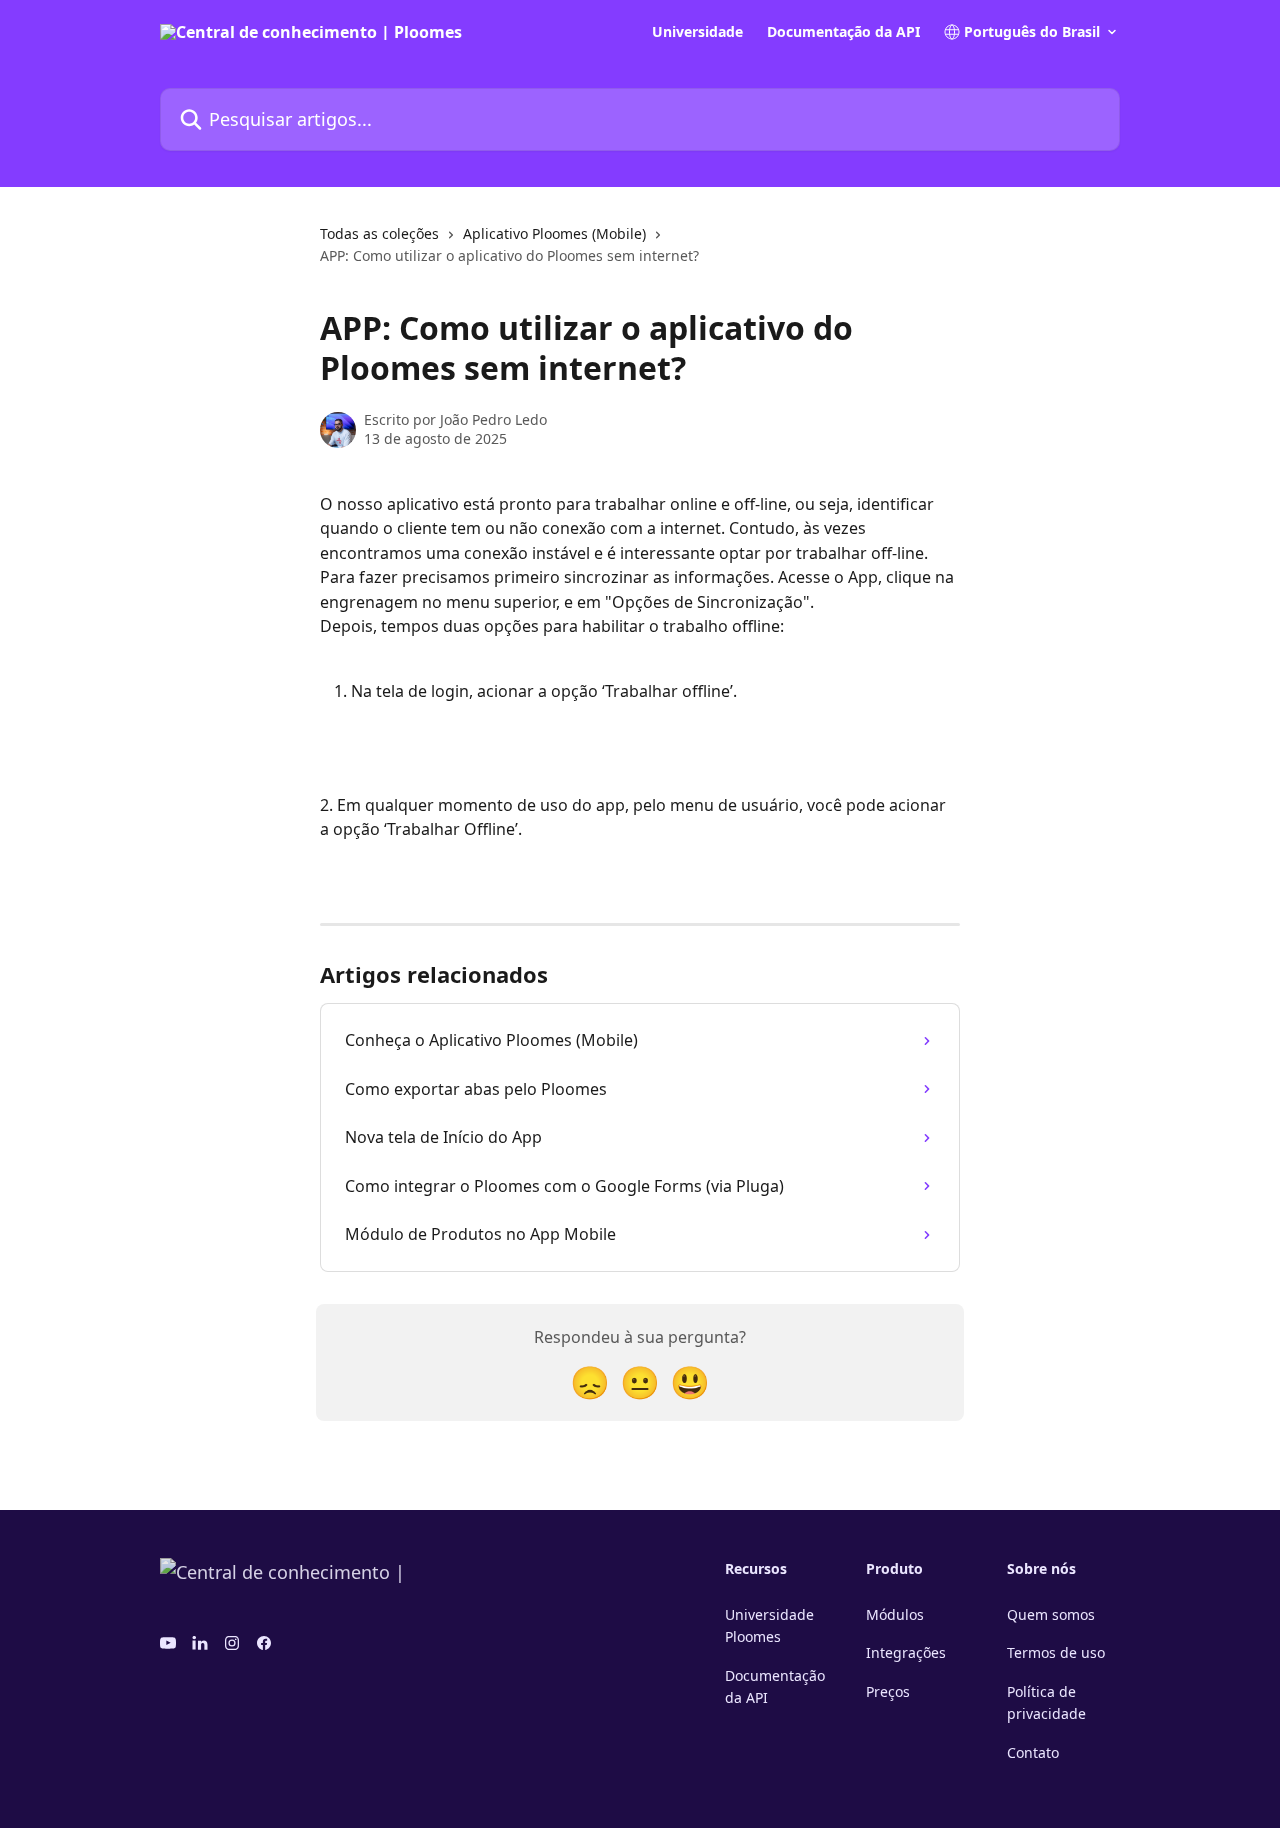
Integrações (906, 1652)
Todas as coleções (379, 233)
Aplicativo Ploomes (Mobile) (554, 233)
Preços (888, 1691)
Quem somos (1051, 1614)
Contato (1033, 1752)
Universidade (697, 32)
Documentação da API (843, 32)
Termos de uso (1056, 1652)
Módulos (895, 1614)
